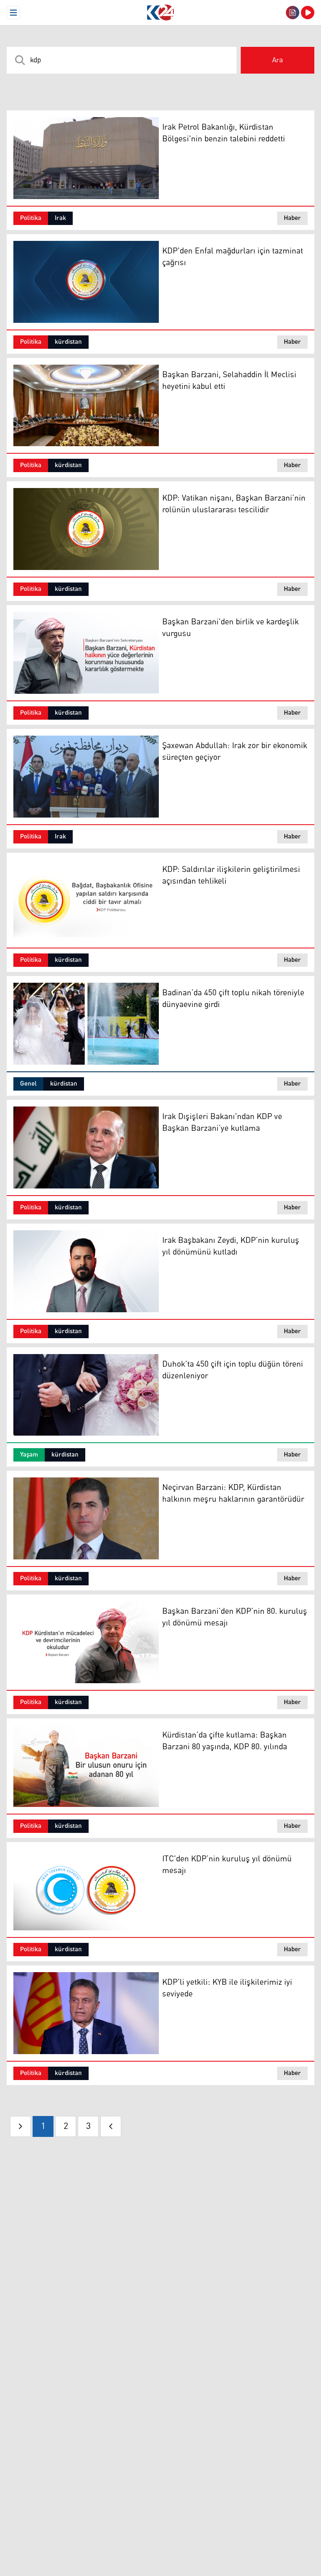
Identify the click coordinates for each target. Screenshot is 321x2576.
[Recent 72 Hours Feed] (293, 13)
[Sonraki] (111, 2126)
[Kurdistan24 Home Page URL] (160, 13)
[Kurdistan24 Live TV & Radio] (308, 13)
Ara (278, 60)
